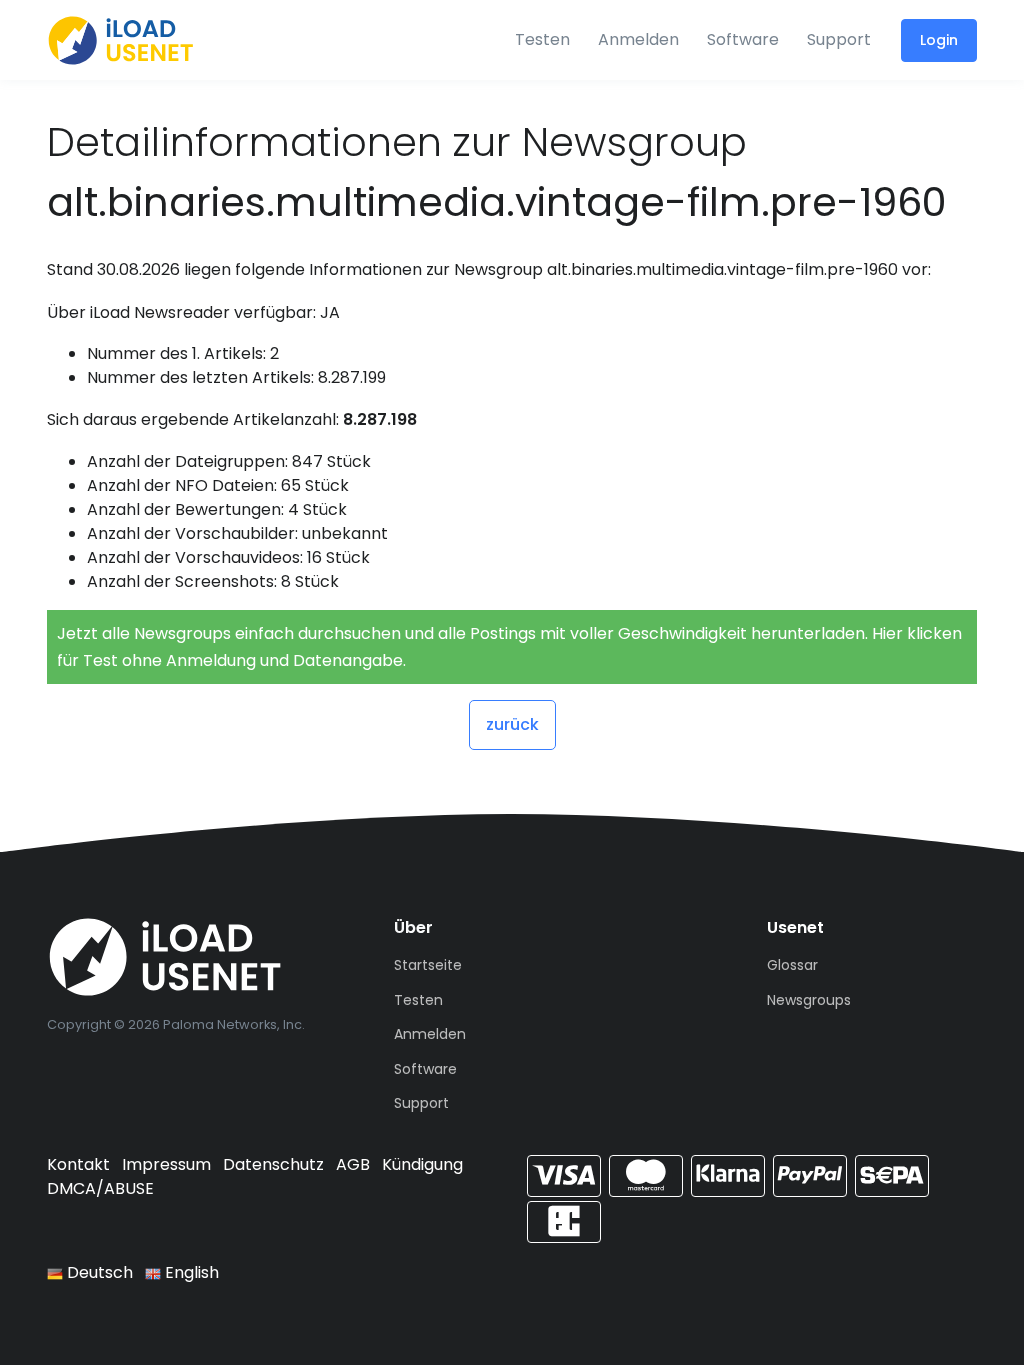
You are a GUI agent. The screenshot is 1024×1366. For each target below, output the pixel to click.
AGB (353, 1164)
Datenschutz (273, 1164)
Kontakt (78, 1164)
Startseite (428, 965)
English (190, 1272)
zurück (512, 724)
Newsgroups (809, 1000)
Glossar (792, 965)
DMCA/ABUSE (100, 1188)
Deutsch (98, 1272)
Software (743, 39)
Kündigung (422, 1164)
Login (939, 40)
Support (839, 39)
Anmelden (638, 39)
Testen (542, 39)
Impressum (166, 1164)
